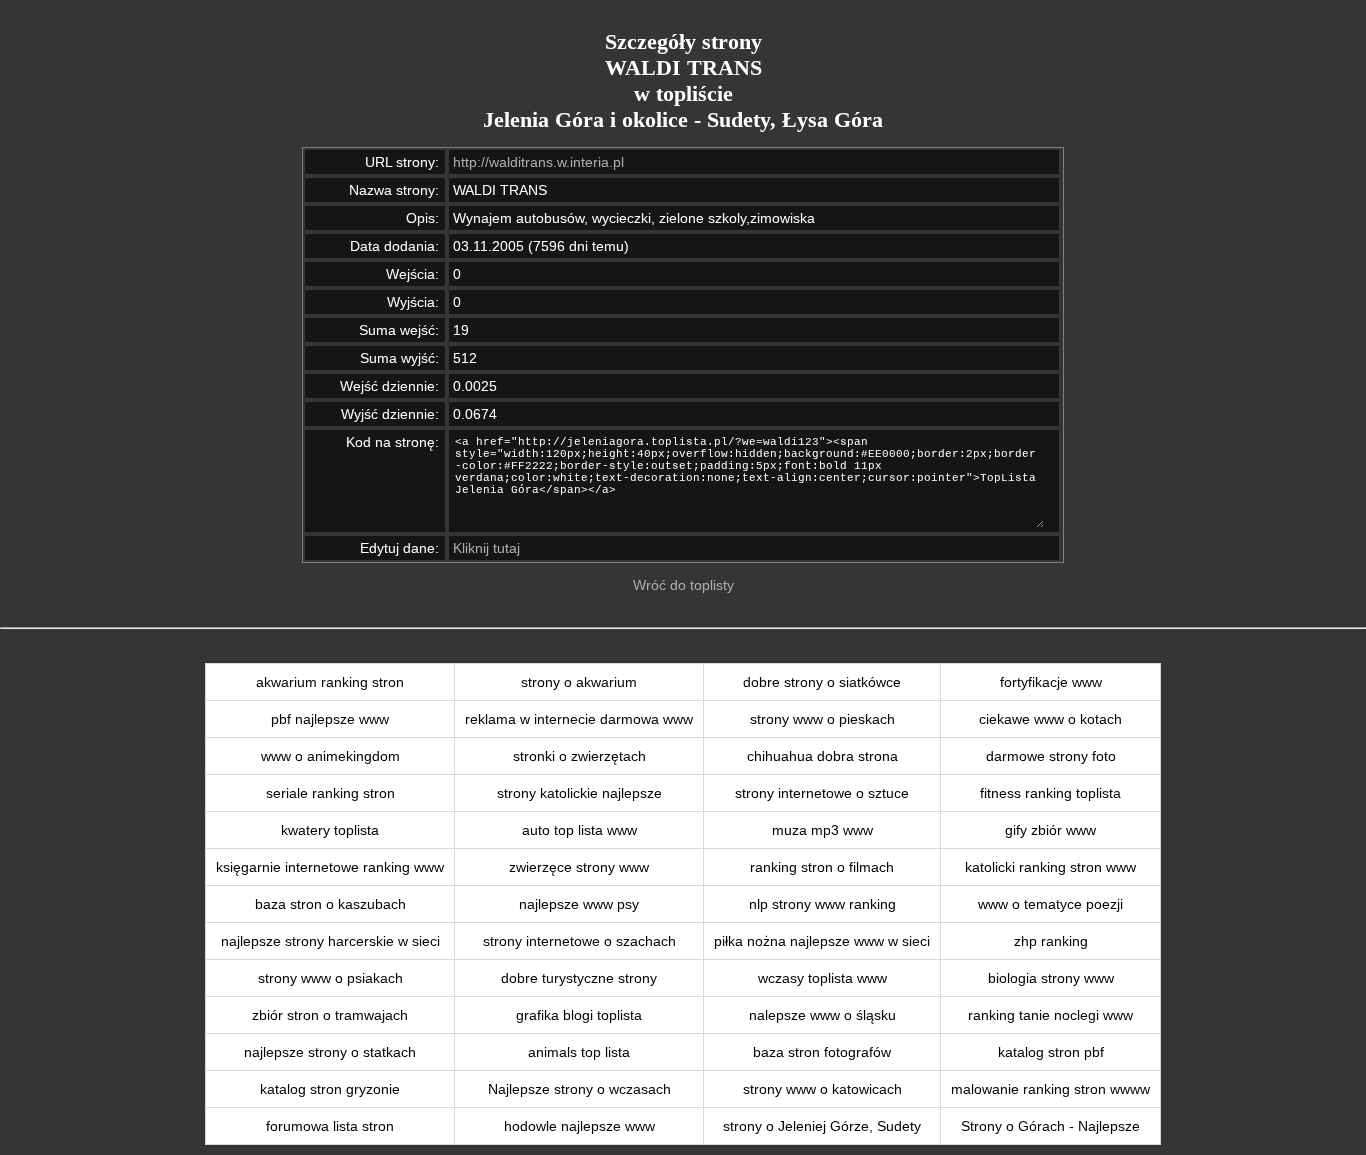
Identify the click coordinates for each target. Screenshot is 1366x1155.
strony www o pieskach (822, 719)
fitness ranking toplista (1050, 793)
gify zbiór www (1050, 830)
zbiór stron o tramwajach (330, 1015)
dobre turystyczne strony (579, 978)
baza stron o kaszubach (330, 904)
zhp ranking (1051, 941)
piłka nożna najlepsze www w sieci (822, 941)
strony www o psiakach (330, 978)
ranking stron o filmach (822, 867)
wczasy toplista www (822, 978)
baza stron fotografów (822, 1052)
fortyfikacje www (1051, 682)
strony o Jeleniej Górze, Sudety (822, 1126)
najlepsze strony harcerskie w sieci (330, 941)
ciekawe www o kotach (1050, 719)
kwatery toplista (330, 830)
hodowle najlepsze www (579, 1126)
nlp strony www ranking (822, 904)
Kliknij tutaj (486, 548)
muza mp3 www (822, 830)
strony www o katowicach (822, 1089)
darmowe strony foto (1051, 756)
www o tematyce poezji (1050, 904)
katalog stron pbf (1051, 1052)
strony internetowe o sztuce (822, 793)
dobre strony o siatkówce (822, 682)
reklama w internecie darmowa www (579, 719)
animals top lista (579, 1052)
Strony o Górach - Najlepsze (1050, 1126)
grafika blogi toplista (579, 1015)
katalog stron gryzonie (330, 1089)
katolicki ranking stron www (1050, 867)
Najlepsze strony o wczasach (579, 1089)
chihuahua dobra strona (822, 756)
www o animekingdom (330, 756)
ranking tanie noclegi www (1050, 1015)
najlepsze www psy (579, 904)
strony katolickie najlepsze (579, 793)
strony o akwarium (579, 682)
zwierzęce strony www (579, 867)
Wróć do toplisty (683, 585)
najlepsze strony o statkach (330, 1052)
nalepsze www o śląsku (822, 1015)
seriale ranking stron (330, 793)
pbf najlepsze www (330, 719)
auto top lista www (579, 830)
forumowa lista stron (330, 1126)
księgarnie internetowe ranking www (330, 867)
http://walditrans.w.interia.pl (538, 162)
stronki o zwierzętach (579, 756)
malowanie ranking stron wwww (1050, 1089)
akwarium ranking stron (330, 682)
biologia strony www (1051, 978)
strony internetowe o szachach (579, 941)
